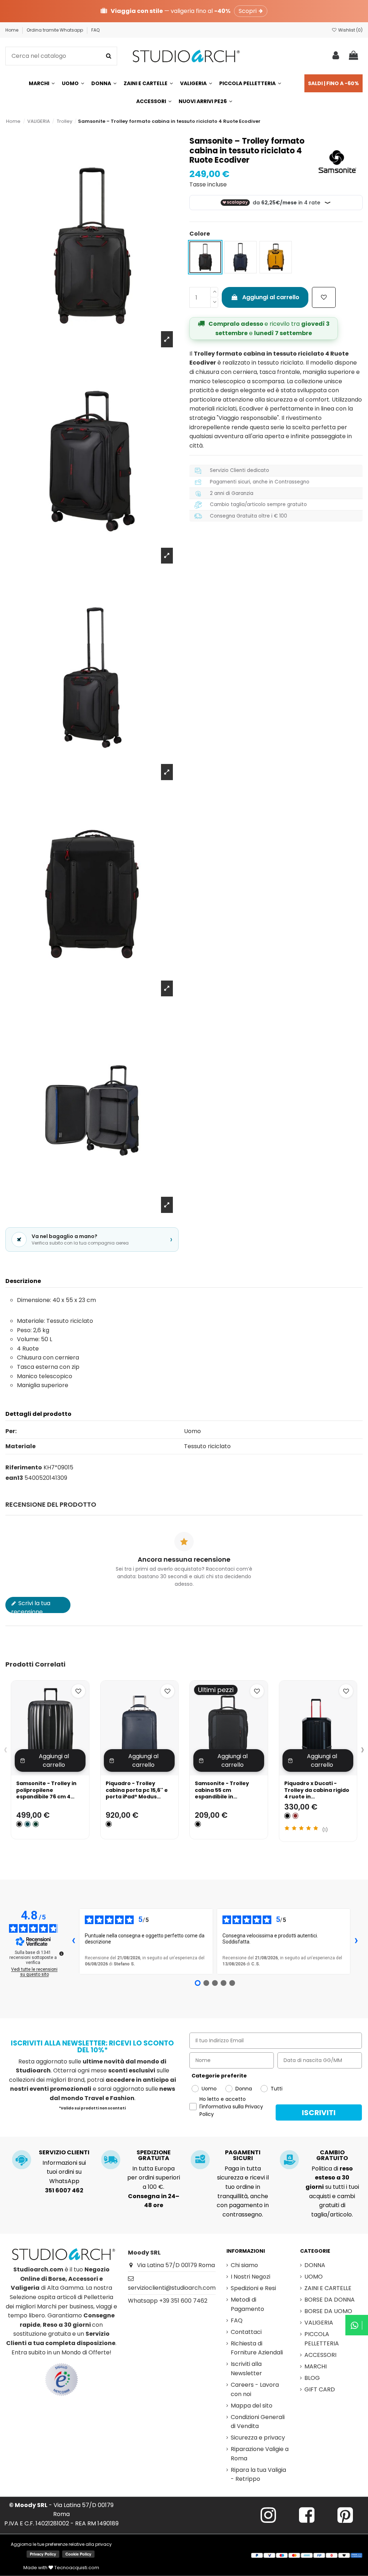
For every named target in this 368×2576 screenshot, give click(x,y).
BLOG (312, 2378)
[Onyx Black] (19, 1824)
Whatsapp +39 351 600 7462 (168, 2301)
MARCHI (316, 2366)
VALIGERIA (319, 2323)
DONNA (315, 2265)
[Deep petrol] (27, 1824)
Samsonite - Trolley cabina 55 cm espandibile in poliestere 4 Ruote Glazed (222, 1796)
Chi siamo (244, 2265)
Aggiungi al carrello (271, 297)
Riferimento (24, 1467)
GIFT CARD (320, 2389)
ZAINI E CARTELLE (328, 2288)
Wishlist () (350, 30)
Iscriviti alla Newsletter (246, 2369)
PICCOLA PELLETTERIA (322, 2339)
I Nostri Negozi (250, 2277)
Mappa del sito (252, 2406)
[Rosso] (296, 1816)
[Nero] (109, 1824)
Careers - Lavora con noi (255, 2389)
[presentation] (6, 1750)
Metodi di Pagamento (247, 2304)
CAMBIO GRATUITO (332, 2155)
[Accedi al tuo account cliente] (336, 56)
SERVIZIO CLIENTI (64, 2152)
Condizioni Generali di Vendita (258, 2422)
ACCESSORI (320, 2355)
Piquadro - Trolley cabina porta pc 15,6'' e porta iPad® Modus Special (137, 1793)
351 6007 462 (64, 2190)
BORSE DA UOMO (328, 2311)
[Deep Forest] (36, 1824)
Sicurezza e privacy (258, 2438)
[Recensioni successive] (356, 1941)
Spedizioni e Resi (253, 2288)
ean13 (14, 1478)
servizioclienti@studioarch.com (172, 2288)
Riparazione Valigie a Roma (260, 2454)
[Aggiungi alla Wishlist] (324, 297)
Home (12, 30)
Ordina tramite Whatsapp (55, 30)
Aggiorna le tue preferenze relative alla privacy (61, 2544)
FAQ (95, 30)
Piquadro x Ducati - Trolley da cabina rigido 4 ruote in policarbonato (317, 1793)
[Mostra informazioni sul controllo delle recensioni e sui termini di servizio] (61, 1954)
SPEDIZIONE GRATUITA (154, 2155)
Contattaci (246, 2332)
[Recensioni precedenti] (73, 1941)
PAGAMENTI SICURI (243, 2155)
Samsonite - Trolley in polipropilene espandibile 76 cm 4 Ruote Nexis (46, 1793)
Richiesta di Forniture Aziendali (257, 2348)
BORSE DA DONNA (330, 2300)
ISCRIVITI (319, 2113)
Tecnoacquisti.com (76, 2568)
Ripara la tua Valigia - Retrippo (258, 2475)
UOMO (314, 2277)
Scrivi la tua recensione (31, 1606)
